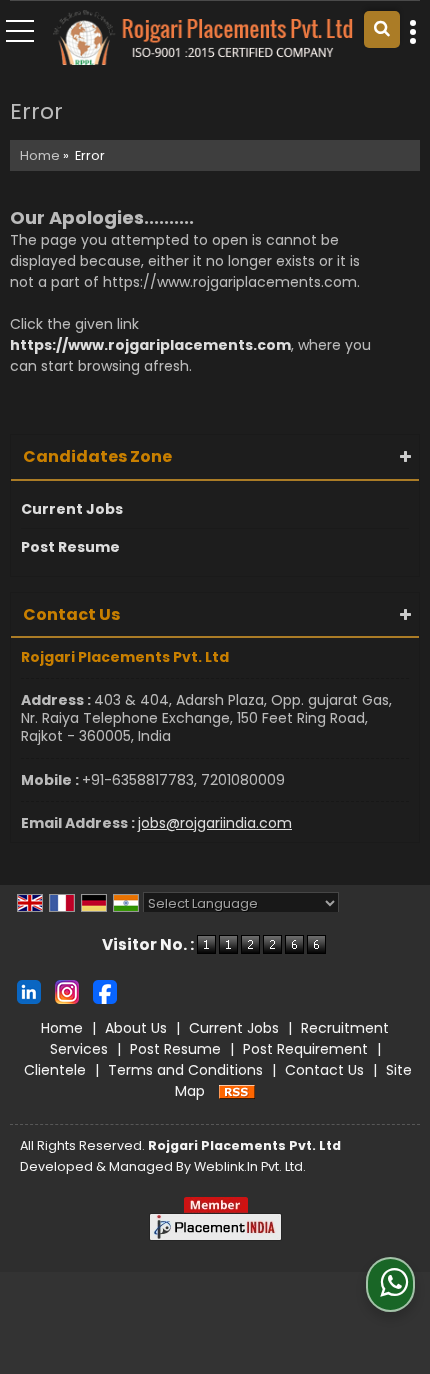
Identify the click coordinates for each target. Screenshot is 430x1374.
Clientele (55, 1070)
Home (40, 155)
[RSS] (237, 1091)
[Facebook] (105, 991)
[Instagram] (67, 991)
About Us (136, 1028)
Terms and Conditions (185, 1070)
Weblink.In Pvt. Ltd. (250, 1166)
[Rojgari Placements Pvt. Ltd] (202, 39)
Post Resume (70, 547)
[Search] (382, 29)
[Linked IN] (29, 991)
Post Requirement (305, 1049)
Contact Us (324, 1070)
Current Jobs (72, 509)
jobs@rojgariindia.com (215, 823)
